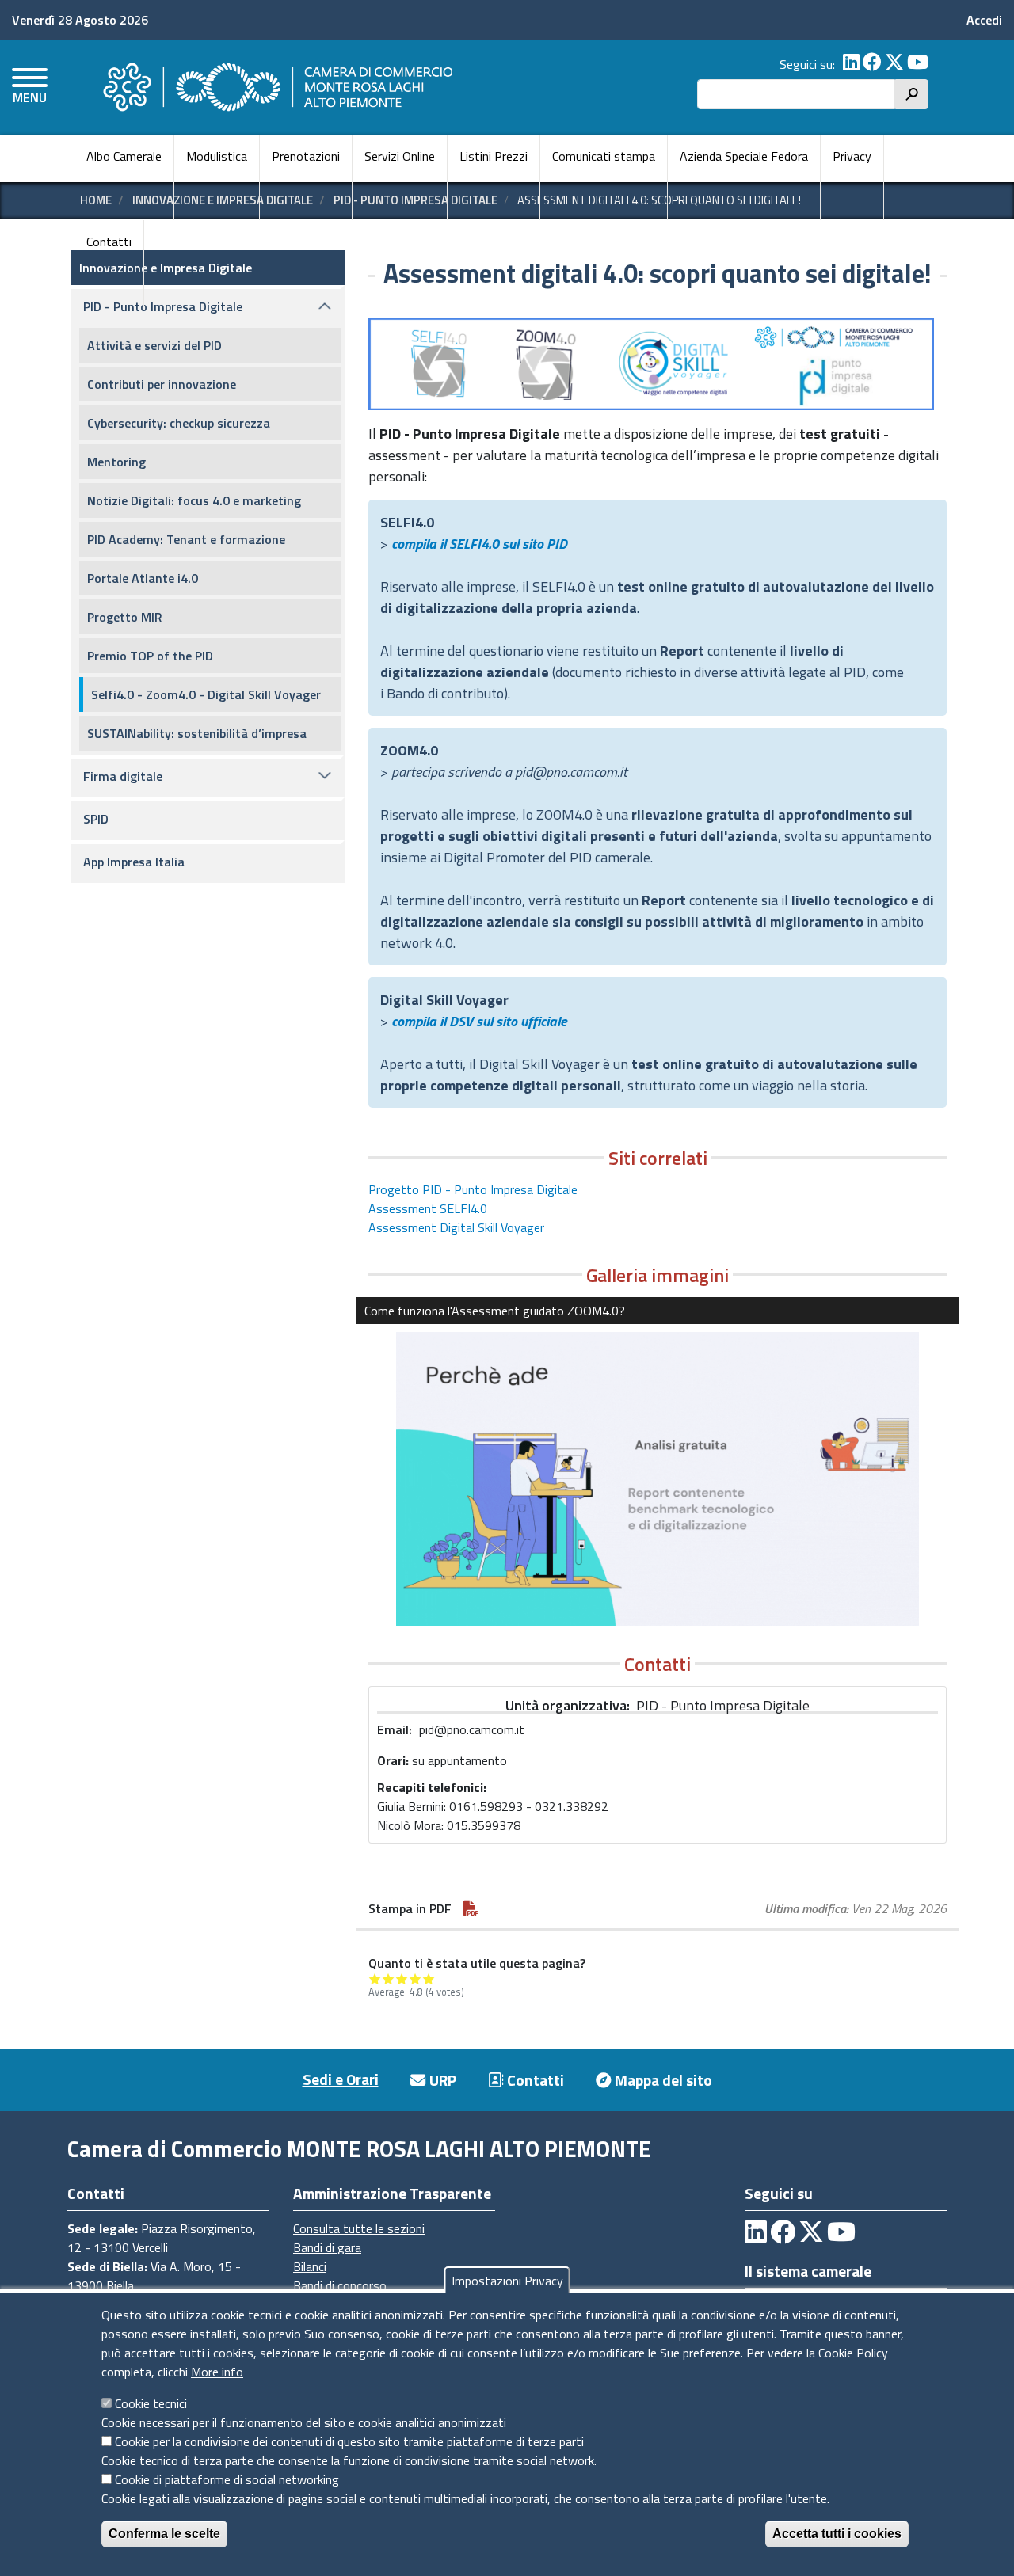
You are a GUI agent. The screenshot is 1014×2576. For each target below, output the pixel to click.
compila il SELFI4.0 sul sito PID (479, 544)
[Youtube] (918, 64)
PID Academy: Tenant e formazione (186, 539)
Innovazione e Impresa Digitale (166, 268)
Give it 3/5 (402, 1979)
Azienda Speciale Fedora (744, 156)
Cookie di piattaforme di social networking (227, 2479)
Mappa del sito (663, 2080)
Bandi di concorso (340, 2285)
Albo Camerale (124, 156)
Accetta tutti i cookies (837, 2534)
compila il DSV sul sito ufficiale (479, 1021)
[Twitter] (894, 64)
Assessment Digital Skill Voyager (456, 1227)
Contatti (109, 242)
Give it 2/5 (389, 1979)
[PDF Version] (471, 1908)
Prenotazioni (306, 156)
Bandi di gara (327, 2247)
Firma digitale (123, 776)
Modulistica (217, 156)
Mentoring (116, 462)
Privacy (852, 156)
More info (217, 2372)
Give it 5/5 (429, 1979)
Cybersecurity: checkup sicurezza (179, 423)
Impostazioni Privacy (507, 2281)
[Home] (276, 87)
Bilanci (310, 2266)
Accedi (984, 20)
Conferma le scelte (164, 2534)
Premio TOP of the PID (150, 656)
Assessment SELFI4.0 (428, 1208)
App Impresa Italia (134, 862)
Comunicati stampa (604, 156)
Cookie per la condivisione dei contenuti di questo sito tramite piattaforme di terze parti (349, 2441)
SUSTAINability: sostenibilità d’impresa (197, 733)
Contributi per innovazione (162, 384)
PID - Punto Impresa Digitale (163, 306)
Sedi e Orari (341, 2079)
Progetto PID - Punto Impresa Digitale (473, 1189)
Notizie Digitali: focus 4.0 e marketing (194, 500)
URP (443, 2080)
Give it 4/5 (416, 1979)
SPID (96, 819)
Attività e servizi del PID (154, 345)
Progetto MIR (125, 617)
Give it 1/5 (375, 1979)
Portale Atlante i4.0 (143, 578)
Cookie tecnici (151, 2403)
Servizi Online (400, 156)
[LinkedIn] (851, 64)
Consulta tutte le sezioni (359, 2228)
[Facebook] (872, 64)
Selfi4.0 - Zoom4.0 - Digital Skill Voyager (206, 694)
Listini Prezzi (494, 156)
